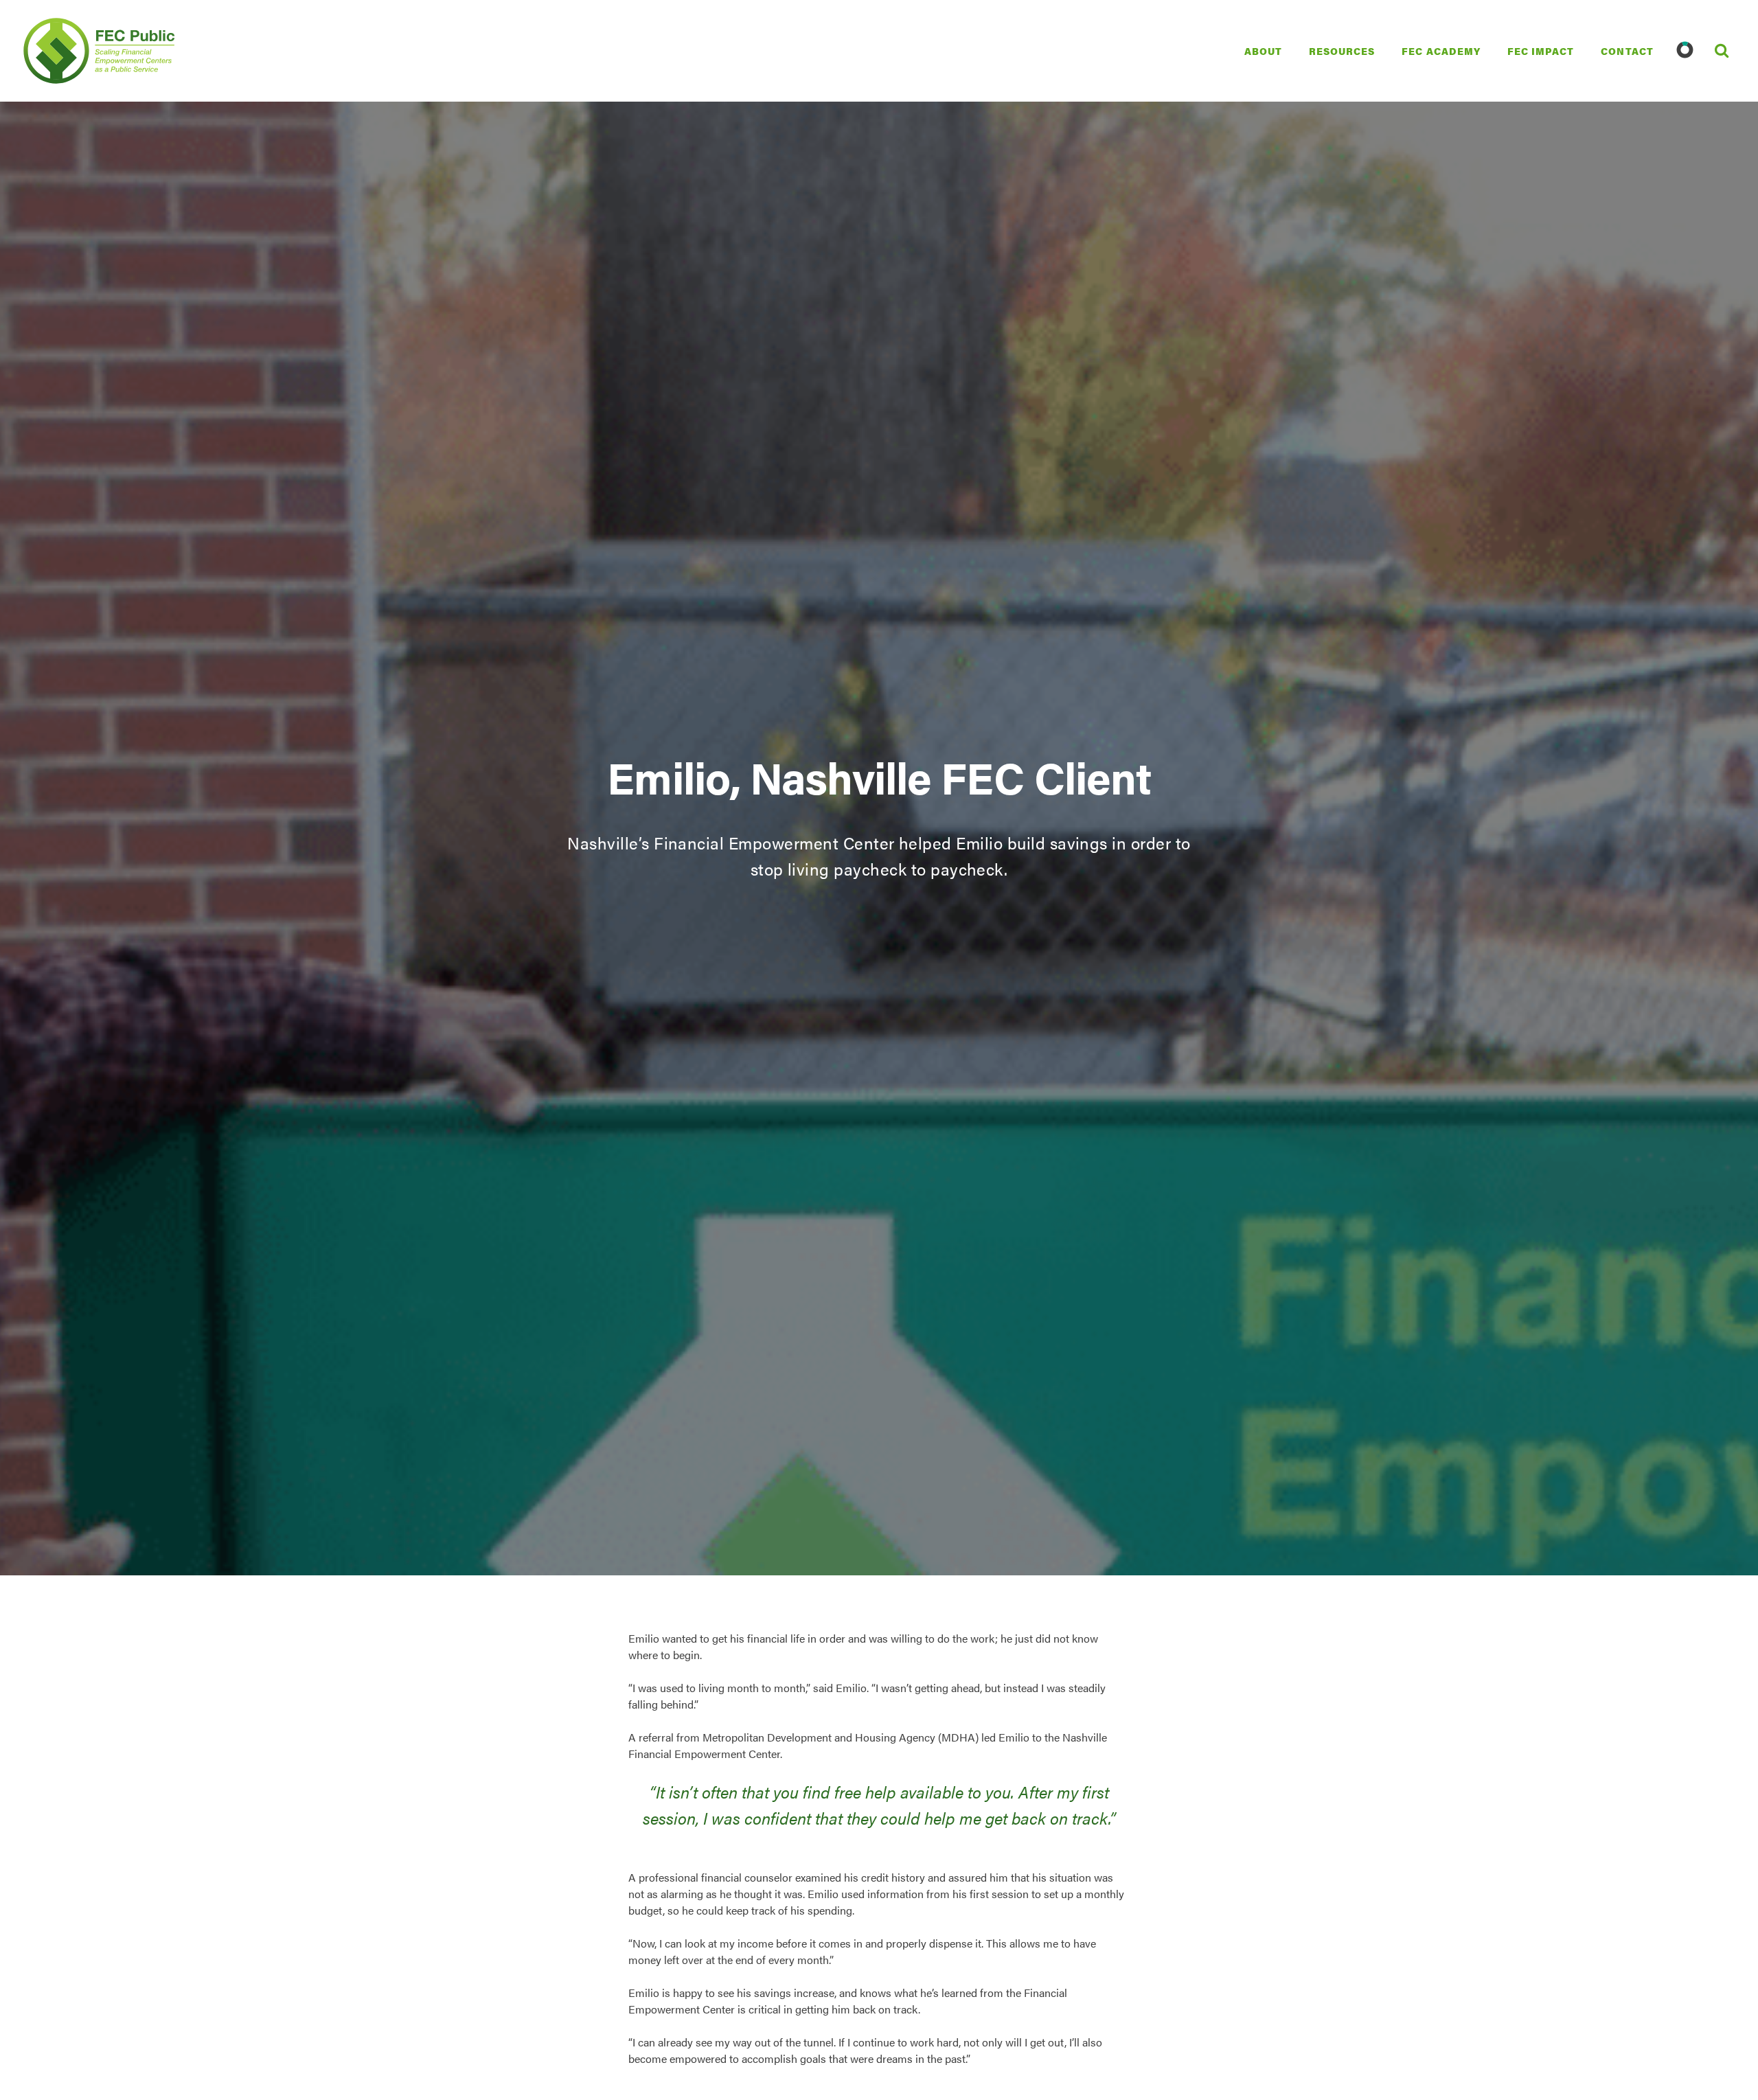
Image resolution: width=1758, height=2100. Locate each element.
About (1263, 51)
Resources (1342, 51)
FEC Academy (1441, 51)
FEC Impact (1541, 51)
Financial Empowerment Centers (56, 51)
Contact (1627, 51)
